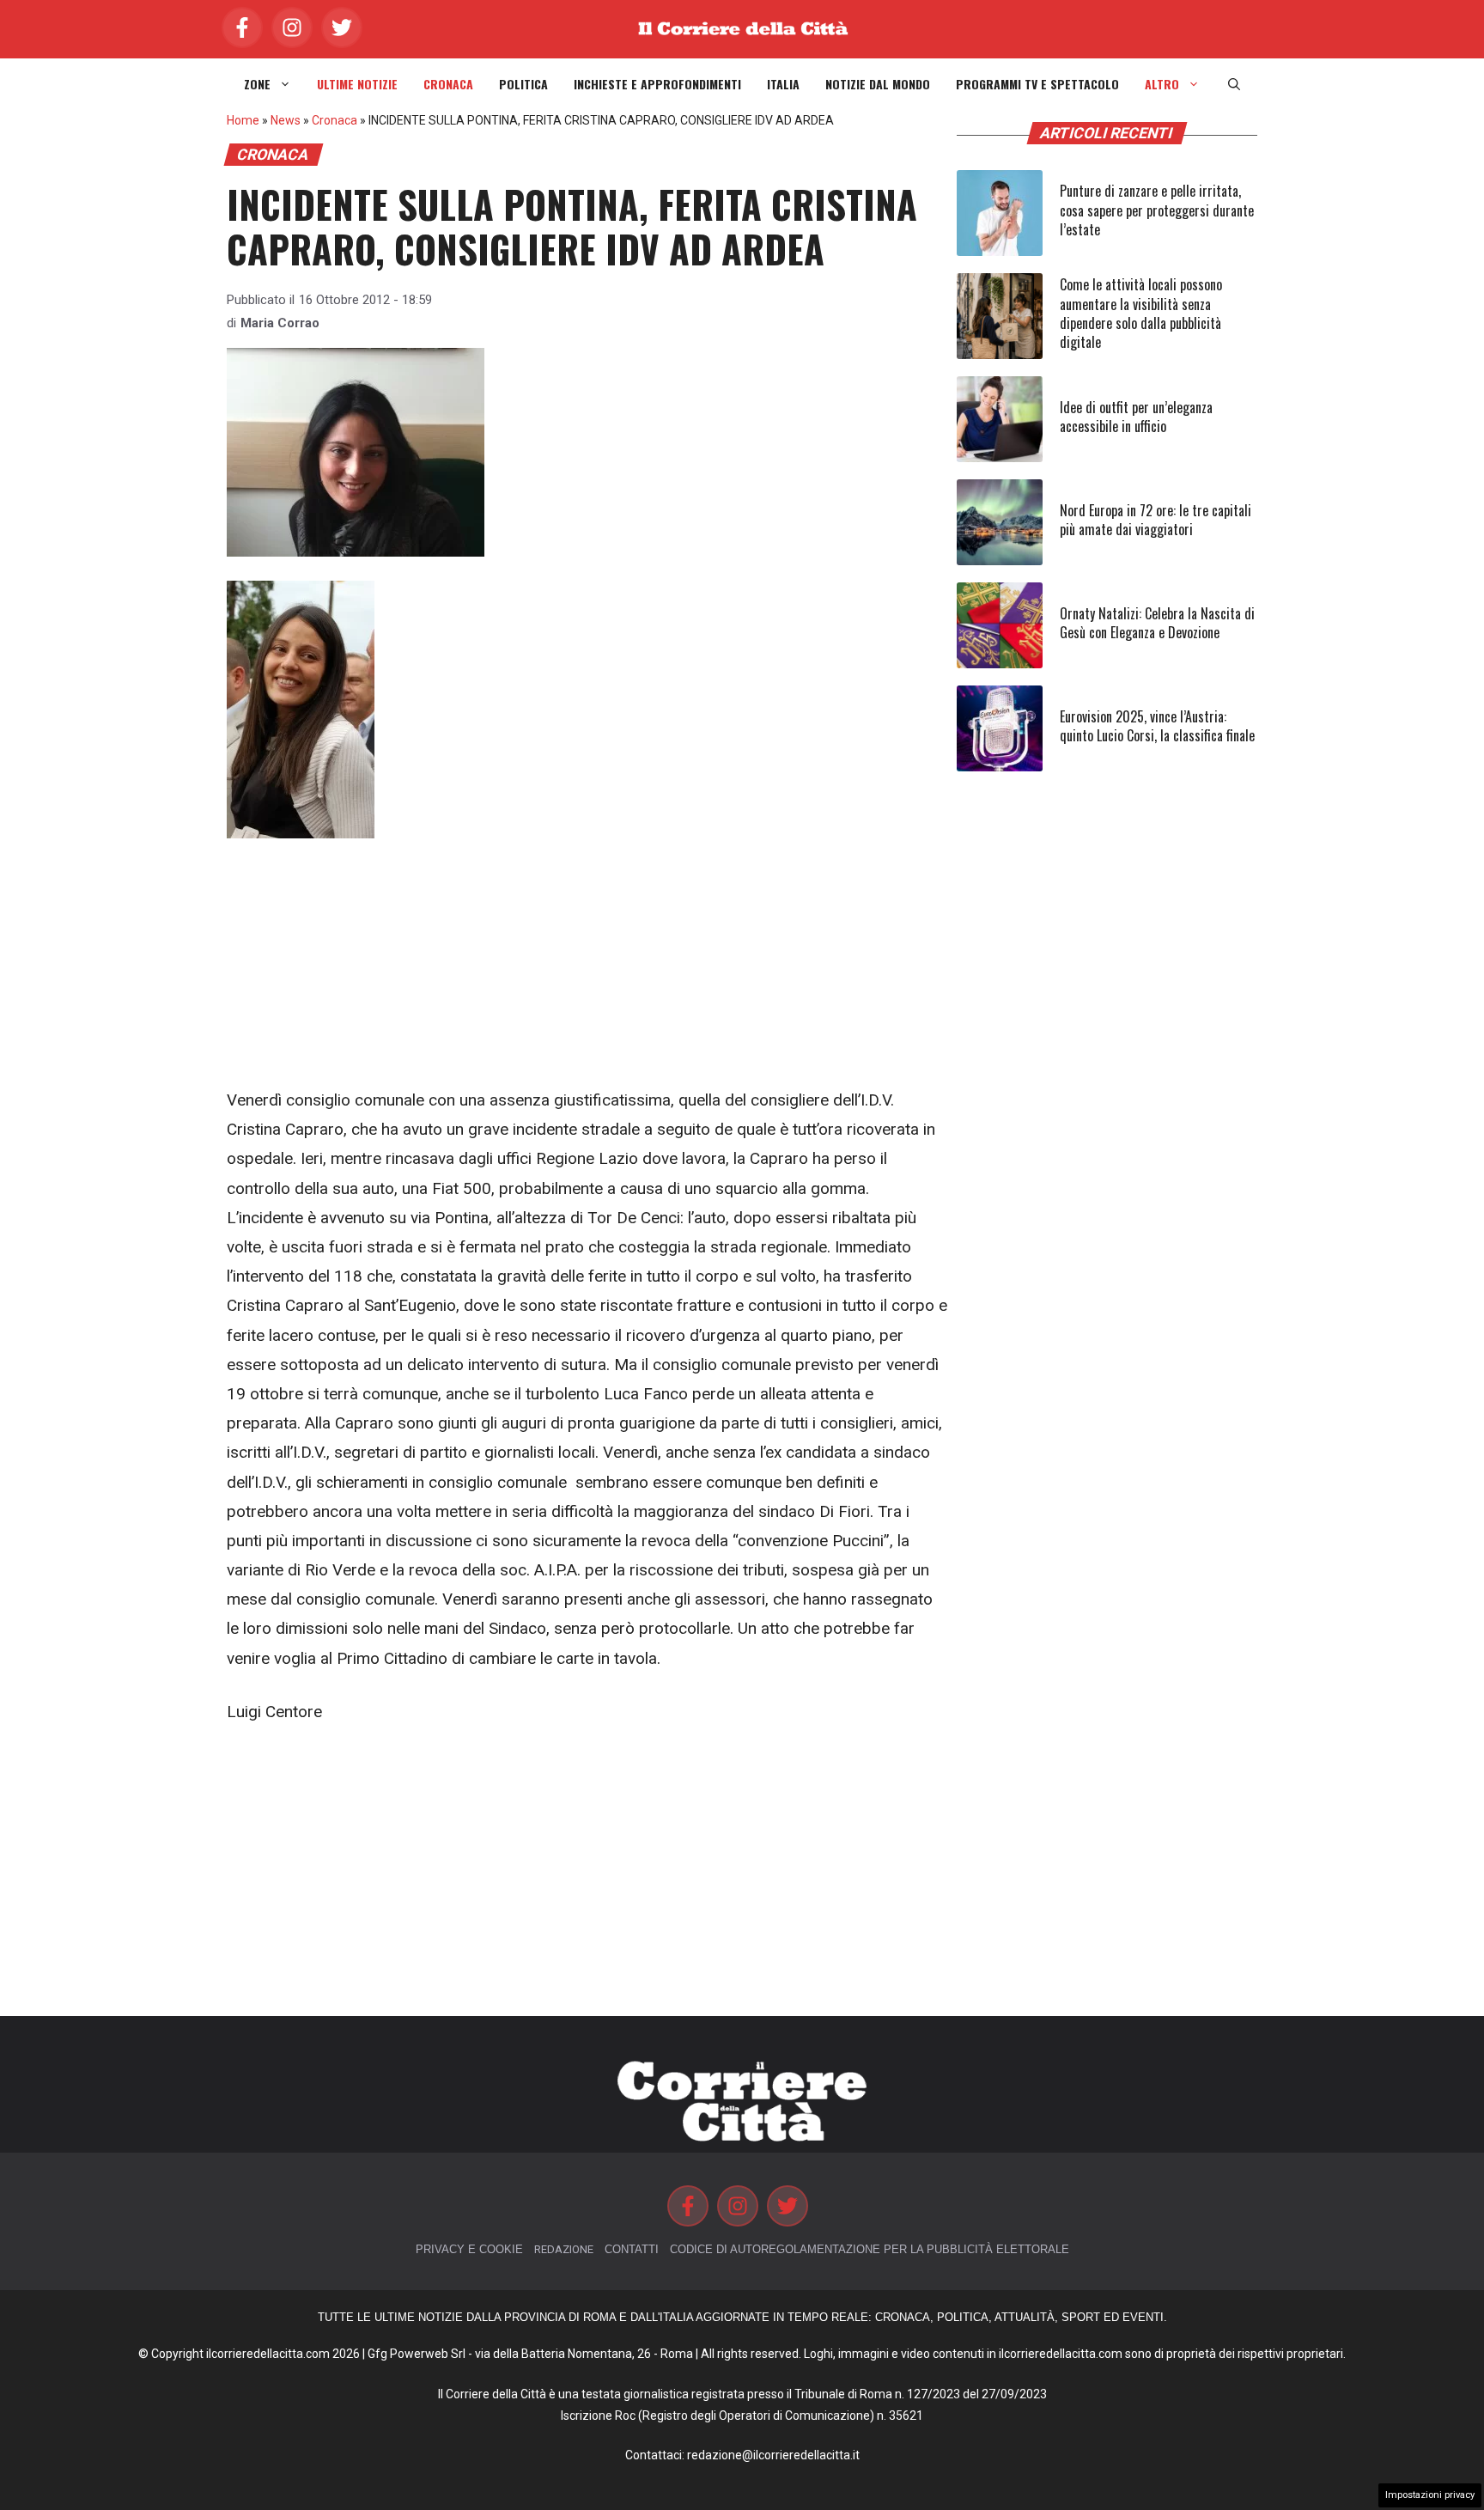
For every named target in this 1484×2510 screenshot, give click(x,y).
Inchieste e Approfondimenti (657, 84)
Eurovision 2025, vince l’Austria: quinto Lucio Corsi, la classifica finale (1157, 726)
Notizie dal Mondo (878, 84)
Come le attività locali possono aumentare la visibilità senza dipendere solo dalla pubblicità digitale (1141, 313)
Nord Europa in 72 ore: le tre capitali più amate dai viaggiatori (1156, 520)
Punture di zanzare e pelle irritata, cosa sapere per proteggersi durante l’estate (1157, 210)
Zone (257, 84)
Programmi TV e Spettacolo (1037, 84)
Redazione (564, 2249)
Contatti (632, 2249)
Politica (523, 84)
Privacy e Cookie (469, 2249)
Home (243, 120)
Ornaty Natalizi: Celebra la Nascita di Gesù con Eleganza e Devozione (1157, 623)
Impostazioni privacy (1430, 2495)
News (286, 120)
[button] (1234, 84)
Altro (1162, 84)
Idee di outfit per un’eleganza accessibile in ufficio (1136, 417)
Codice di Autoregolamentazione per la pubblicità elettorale (870, 2249)
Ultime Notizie (357, 84)
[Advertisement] (587, 959)
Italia (783, 84)
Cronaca (448, 84)
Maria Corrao (280, 323)
